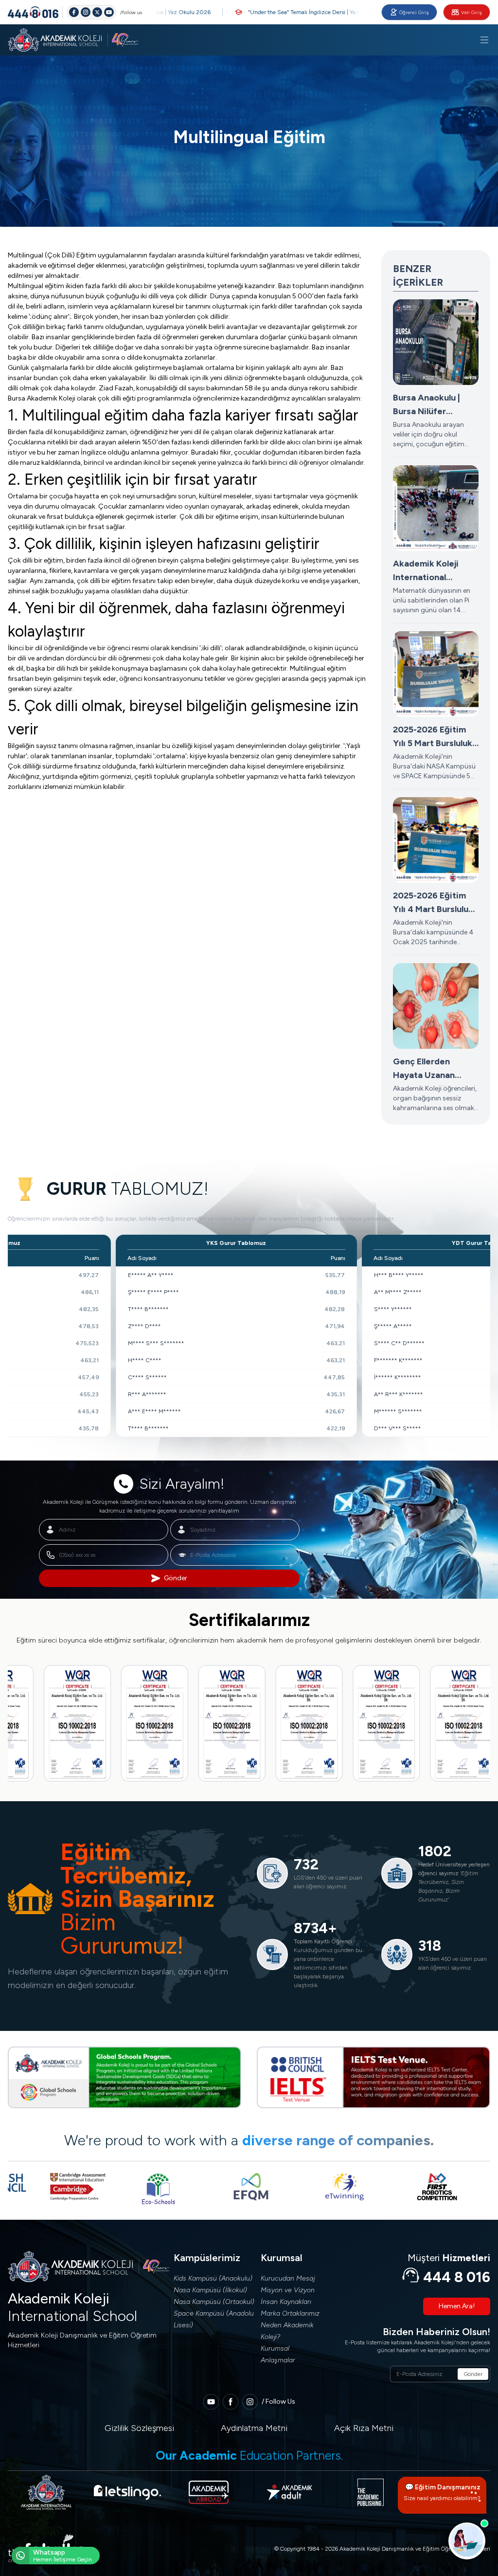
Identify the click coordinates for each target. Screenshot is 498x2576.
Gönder (176, 1578)
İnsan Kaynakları (286, 2302)
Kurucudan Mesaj (288, 2278)
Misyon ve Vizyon (288, 2290)
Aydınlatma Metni (254, 2428)
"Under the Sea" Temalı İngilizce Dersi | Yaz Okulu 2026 (276, 12)
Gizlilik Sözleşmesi (139, 2428)
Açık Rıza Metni (364, 2428)
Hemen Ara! (457, 2306)
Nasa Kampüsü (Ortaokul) (214, 2302)
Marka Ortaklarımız (290, 2313)
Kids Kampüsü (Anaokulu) (213, 2278)
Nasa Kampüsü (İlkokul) (210, 2290)
